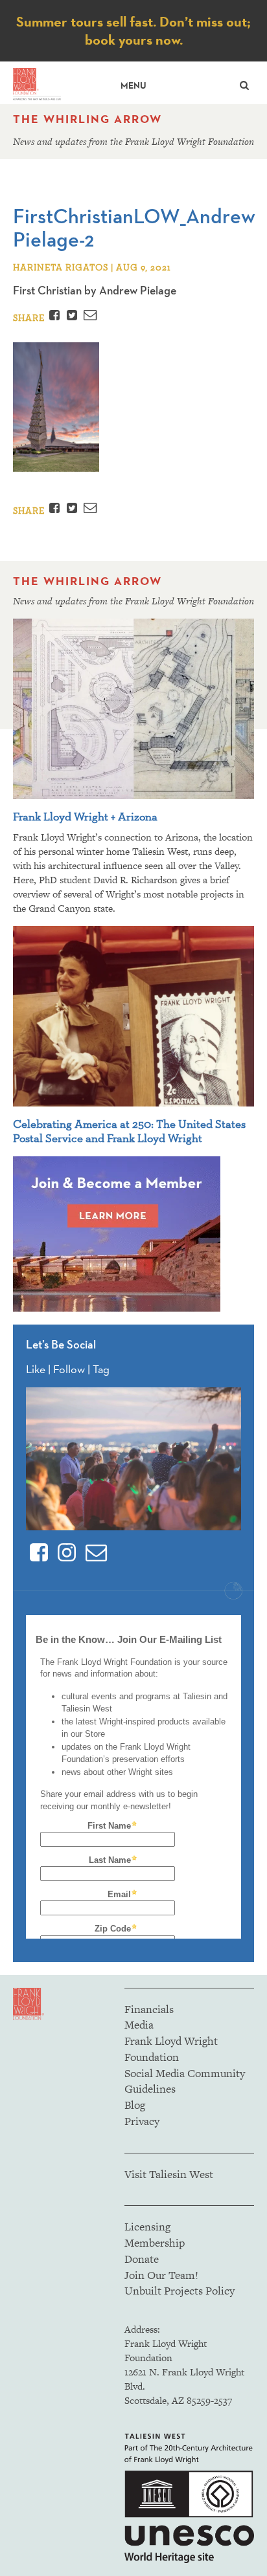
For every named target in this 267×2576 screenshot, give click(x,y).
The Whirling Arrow (87, 119)
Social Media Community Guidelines (185, 2081)
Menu (133, 86)
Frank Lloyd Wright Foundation (171, 2049)
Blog (135, 2105)
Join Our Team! (161, 2275)
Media (139, 2025)
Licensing (147, 2227)
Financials (149, 2009)
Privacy (142, 2121)
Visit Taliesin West (169, 2174)
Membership (155, 2243)
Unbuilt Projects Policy (180, 2291)
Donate (142, 2259)
